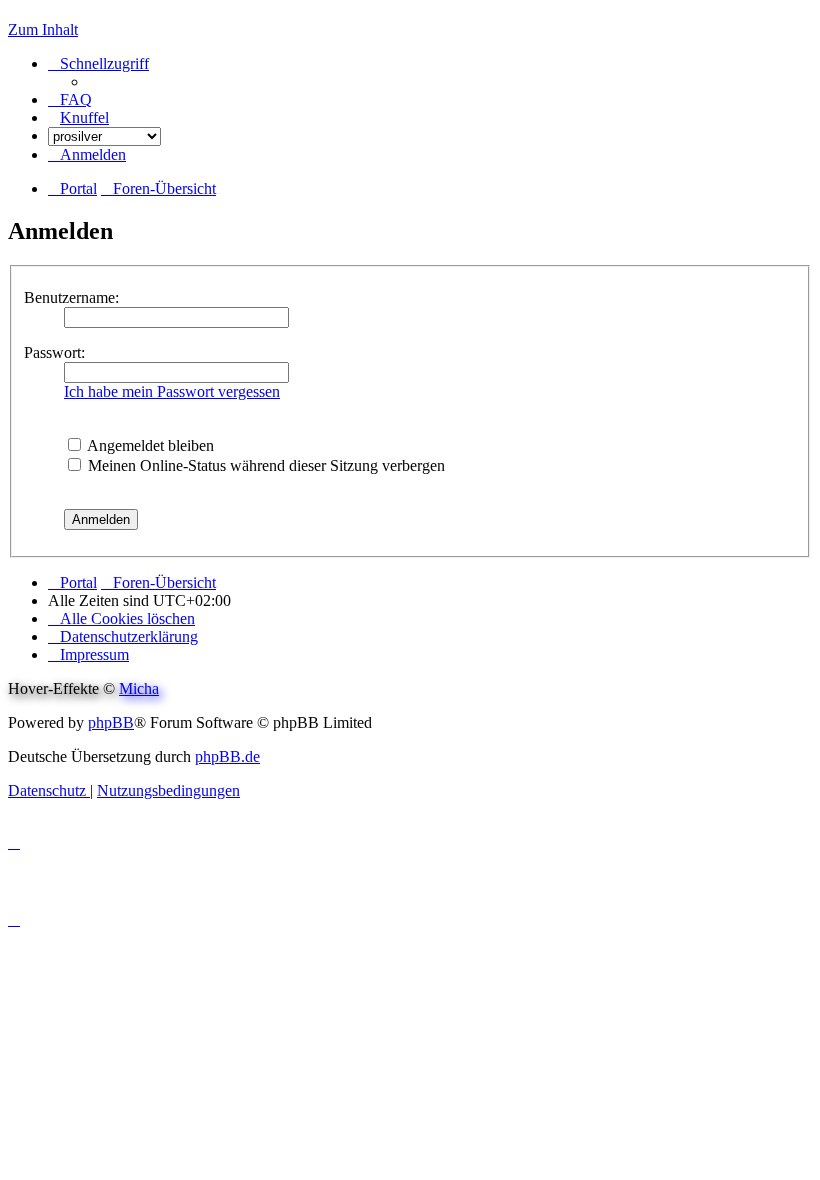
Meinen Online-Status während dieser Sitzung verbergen (264, 465)
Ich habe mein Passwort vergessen (172, 391)
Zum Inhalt (43, 29)
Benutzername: (71, 297)
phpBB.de (227, 756)
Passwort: (54, 352)
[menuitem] (70, 99)
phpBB (111, 722)
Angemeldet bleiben (149, 445)
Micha (139, 688)
